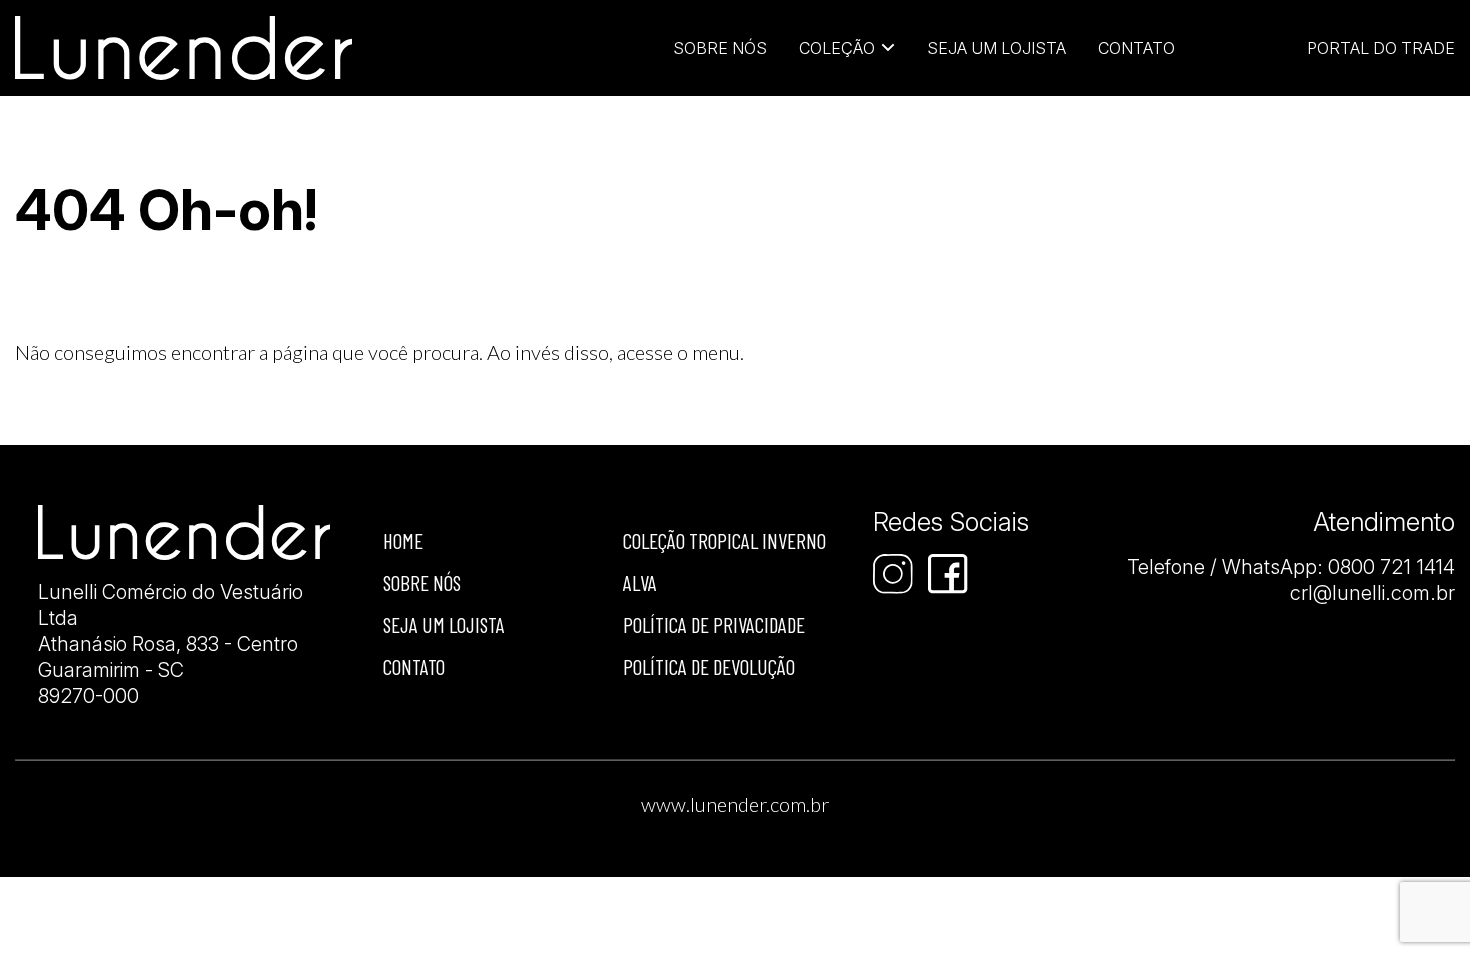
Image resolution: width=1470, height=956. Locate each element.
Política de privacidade (714, 624)
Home (403, 540)
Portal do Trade (1381, 48)
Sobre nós (422, 582)
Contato (1136, 48)
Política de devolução (709, 666)
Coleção (837, 48)
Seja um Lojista (996, 48)
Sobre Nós (720, 48)
